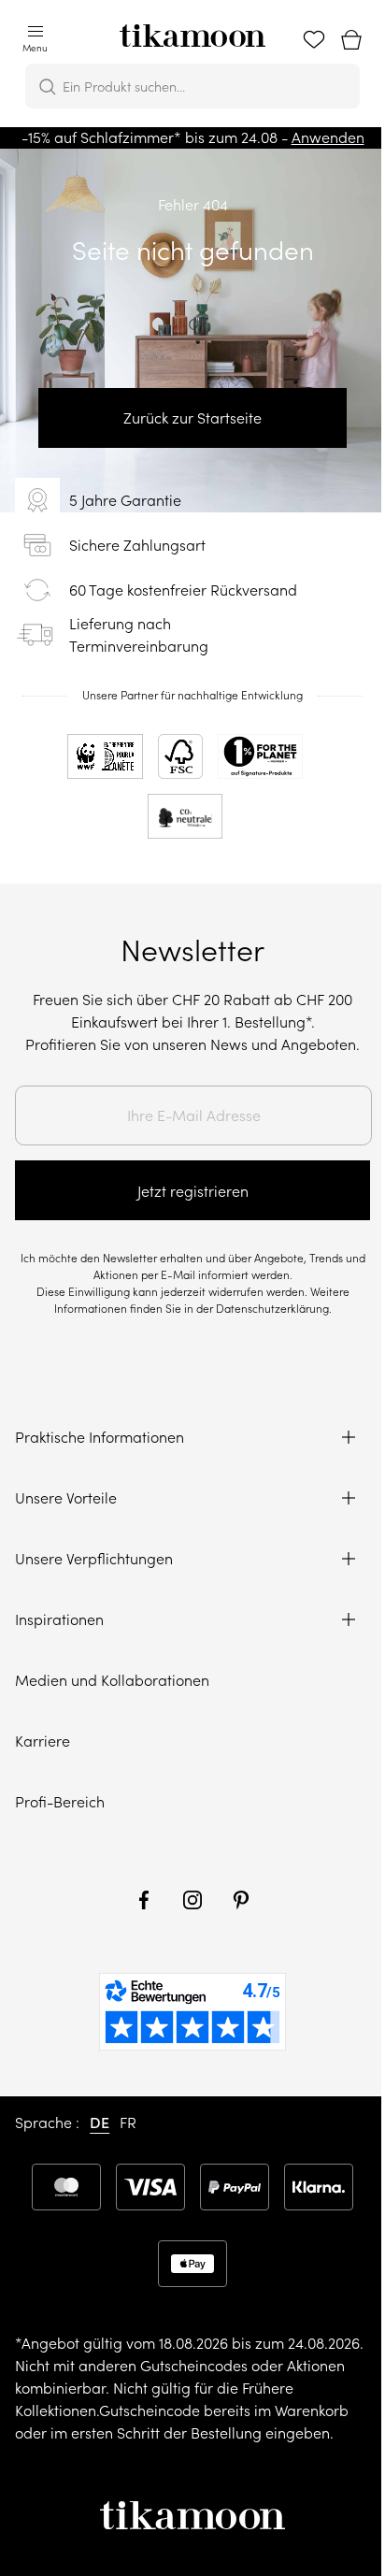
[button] (35, 41)
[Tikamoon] (192, 29)
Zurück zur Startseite (192, 418)
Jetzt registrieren (193, 1191)
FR (128, 2123)
